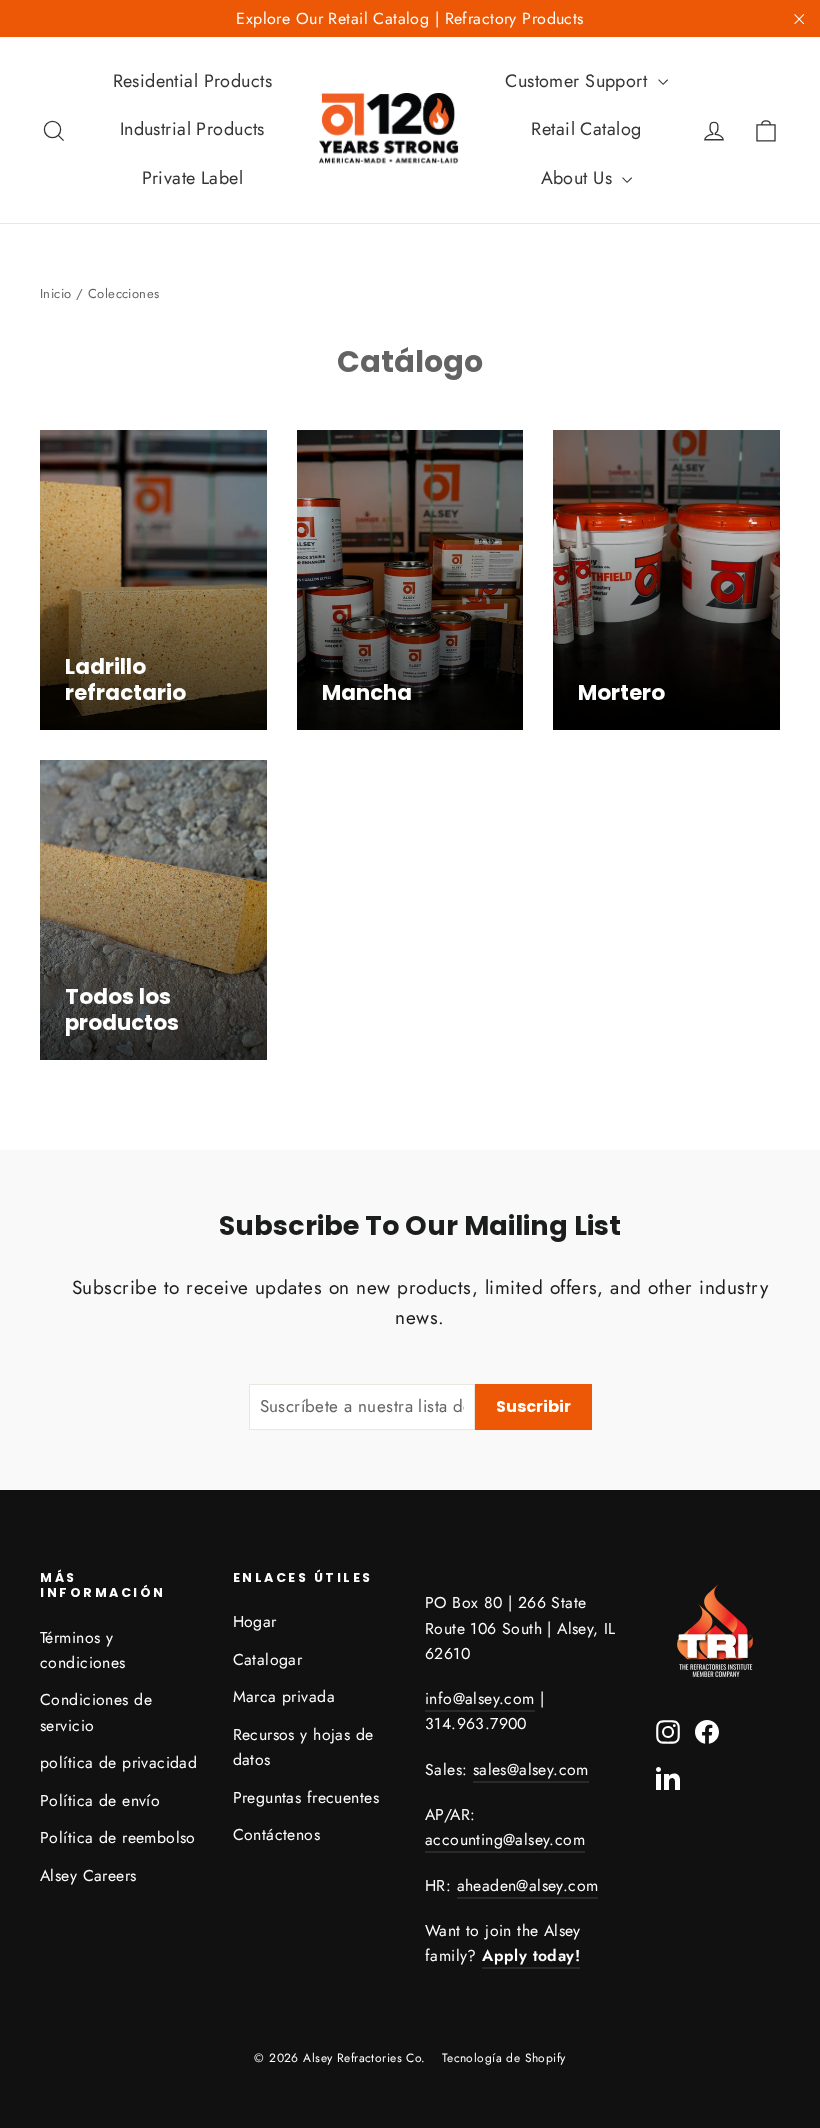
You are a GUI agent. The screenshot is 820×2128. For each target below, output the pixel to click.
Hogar (255, 1621)
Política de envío (100, 1800)
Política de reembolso (118, 1837)
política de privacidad (118, 1762)
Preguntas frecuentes (306, 1797)
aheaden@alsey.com (528, 1885)
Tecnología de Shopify (504, 2058)
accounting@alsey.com (505, 1839)
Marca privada (284, 1696)
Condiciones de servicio (96, 1712)
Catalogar (268, 1659)
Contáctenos (277, 1834)
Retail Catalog (586, 129)
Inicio (56, 293)
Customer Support (578, 81)
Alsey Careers (88, 1875)
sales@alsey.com (531, 1769)
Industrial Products (192, 129)
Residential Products (193, 81)
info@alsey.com (480, 1698)
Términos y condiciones (83, 1650)
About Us (579, 178)
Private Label (193, 178)
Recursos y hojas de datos (303, 1747)
